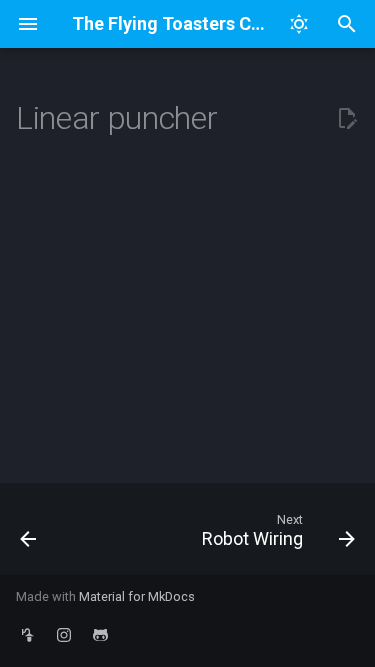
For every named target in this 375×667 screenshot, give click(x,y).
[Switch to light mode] (299, 24)
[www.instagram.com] (64, 635)
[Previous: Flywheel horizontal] (28, 535)
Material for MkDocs (137, 596)
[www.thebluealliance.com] (28, 635)
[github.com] (100, 635)
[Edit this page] (347, 119)
